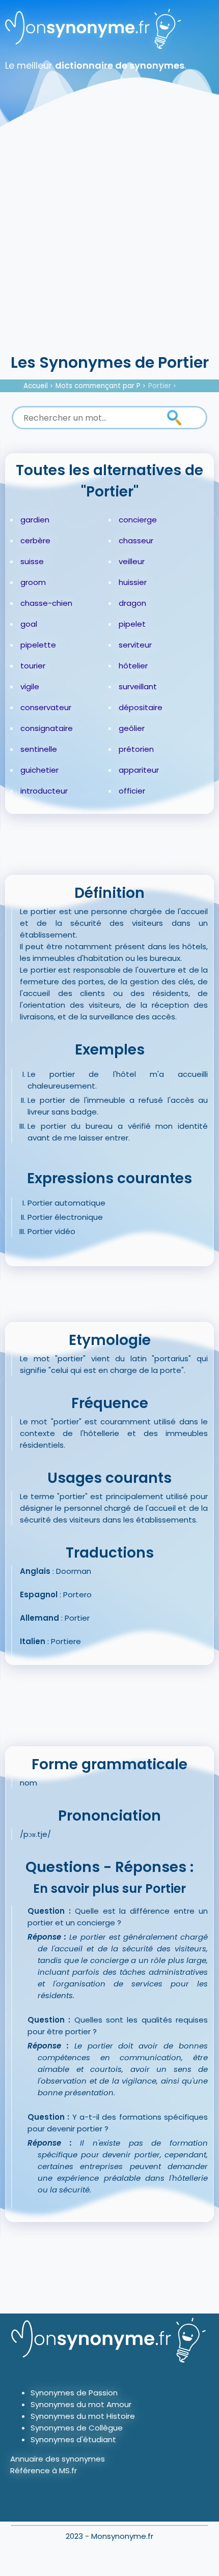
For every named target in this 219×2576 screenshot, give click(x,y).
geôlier (132, 728)
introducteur (44, 791)
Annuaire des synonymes (58, 2459)
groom (33, 582)
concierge (138, 520)
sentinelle (39, 749)
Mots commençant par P (98, 386)
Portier (160, 386)
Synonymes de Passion (74, 2393)
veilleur (132, 561)
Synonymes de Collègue (77, 2428)
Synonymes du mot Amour (81, 2404)
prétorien (136, 749)
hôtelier (133, 666)
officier (132, 791)
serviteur (135, 645)
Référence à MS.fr (44, 2470)
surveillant (138, 686)
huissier (133, 582)
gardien (35, 520)
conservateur (46, 707)
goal (29, 624)
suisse (32, 561)
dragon (132, 603)
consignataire (47, 728)
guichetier (39, 770)
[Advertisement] (109, 237)
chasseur (136, 540)
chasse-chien (46, 603)
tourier (33, 666)
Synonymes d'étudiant (73, 2439)
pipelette (38, 645)
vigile (30, 686)
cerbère (35, 540)
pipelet (132, 624)
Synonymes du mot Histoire (83, 2416)
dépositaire (141, 707)
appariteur (139, 770)
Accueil (36, 386)
